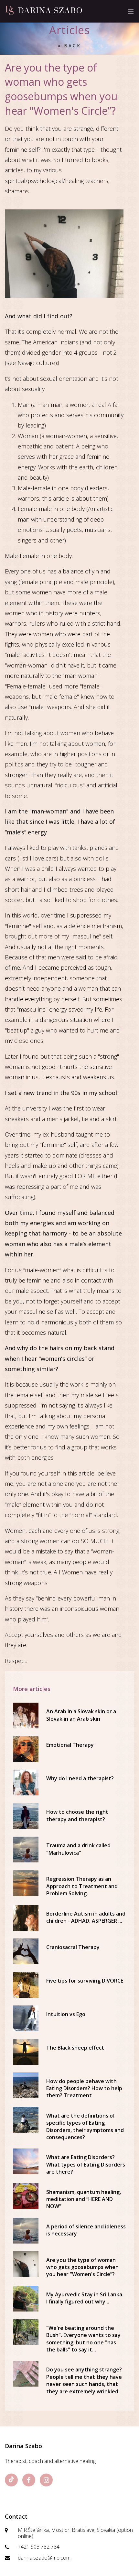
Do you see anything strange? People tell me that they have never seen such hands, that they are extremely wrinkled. (84, 2380)
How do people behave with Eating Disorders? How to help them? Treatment (84, 2088)
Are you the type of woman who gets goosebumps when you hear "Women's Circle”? (82, 2267)
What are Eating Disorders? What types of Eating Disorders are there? (86, 2164)
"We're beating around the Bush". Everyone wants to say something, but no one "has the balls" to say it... (83, 2339)
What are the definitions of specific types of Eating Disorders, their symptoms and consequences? (85, 2126)
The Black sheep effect (75, 2048)
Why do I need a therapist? (80, 1778)
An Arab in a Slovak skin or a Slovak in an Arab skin (81, 1715)
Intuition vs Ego (66, 2014)
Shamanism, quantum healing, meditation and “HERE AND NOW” (84, 2199)
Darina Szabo (50, 11)
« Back (69, 46)
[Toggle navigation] (129, 11)
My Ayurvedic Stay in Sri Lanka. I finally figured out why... (85, 2298)
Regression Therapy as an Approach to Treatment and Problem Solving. (82, 1886)
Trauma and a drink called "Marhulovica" (78, 1849)
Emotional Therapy (70, 1745)
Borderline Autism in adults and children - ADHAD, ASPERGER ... (86, 1917)
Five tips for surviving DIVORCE (85, 1981)
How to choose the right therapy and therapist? (77, 1815)
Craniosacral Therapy (73, 1947)
